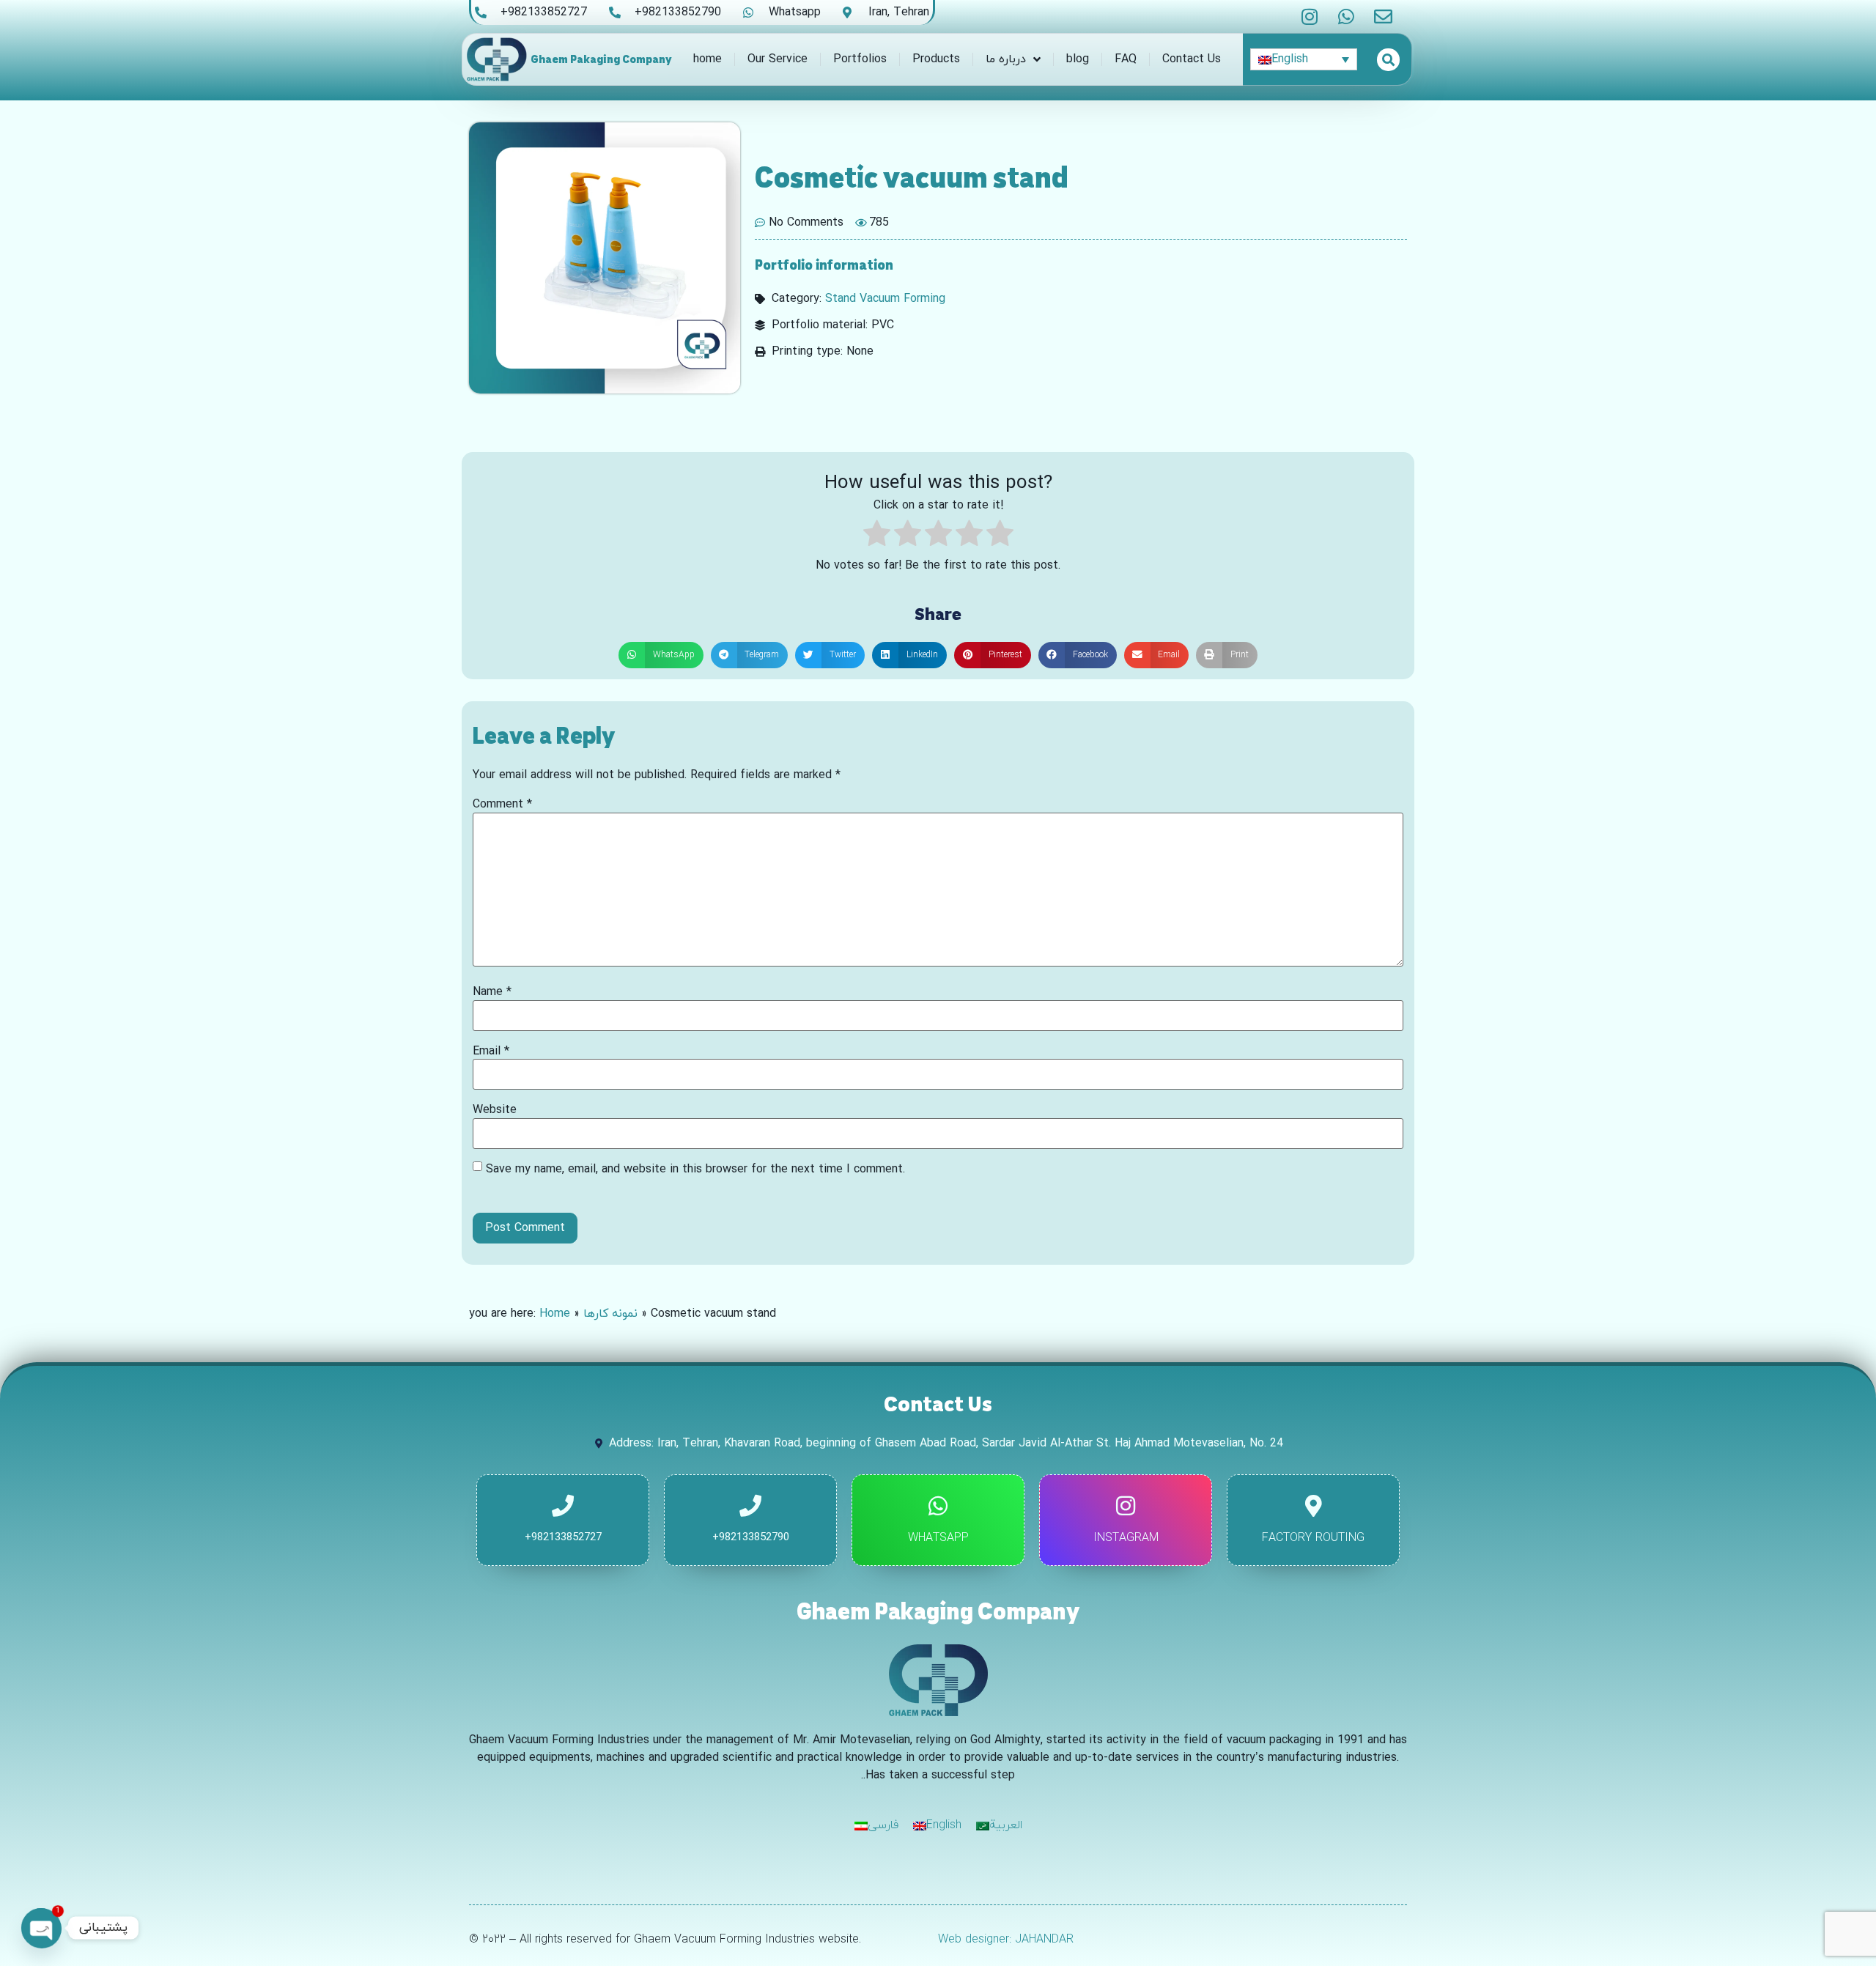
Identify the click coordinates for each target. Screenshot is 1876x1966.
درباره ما (1006, 59)
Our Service (778, 59)
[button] (661, 655)
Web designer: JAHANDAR (1006, 1940)
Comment (502, 805)
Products (936, 59)
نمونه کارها (610, 1314)
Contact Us (1192, 59)
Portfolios (860, 59)
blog (1078, 59)
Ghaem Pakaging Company (601, 59)
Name (492, 992)
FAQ (1126, 59)
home (708, 59)
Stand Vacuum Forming (885, 299)
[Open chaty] (41, 1928)
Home (555, 1314)
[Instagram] (1310, 16)
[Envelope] (1383, 16)
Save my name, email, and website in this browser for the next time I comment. (695, 1169)
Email (491, 1052)
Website (495, 1110)
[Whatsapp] (1347, 16)
